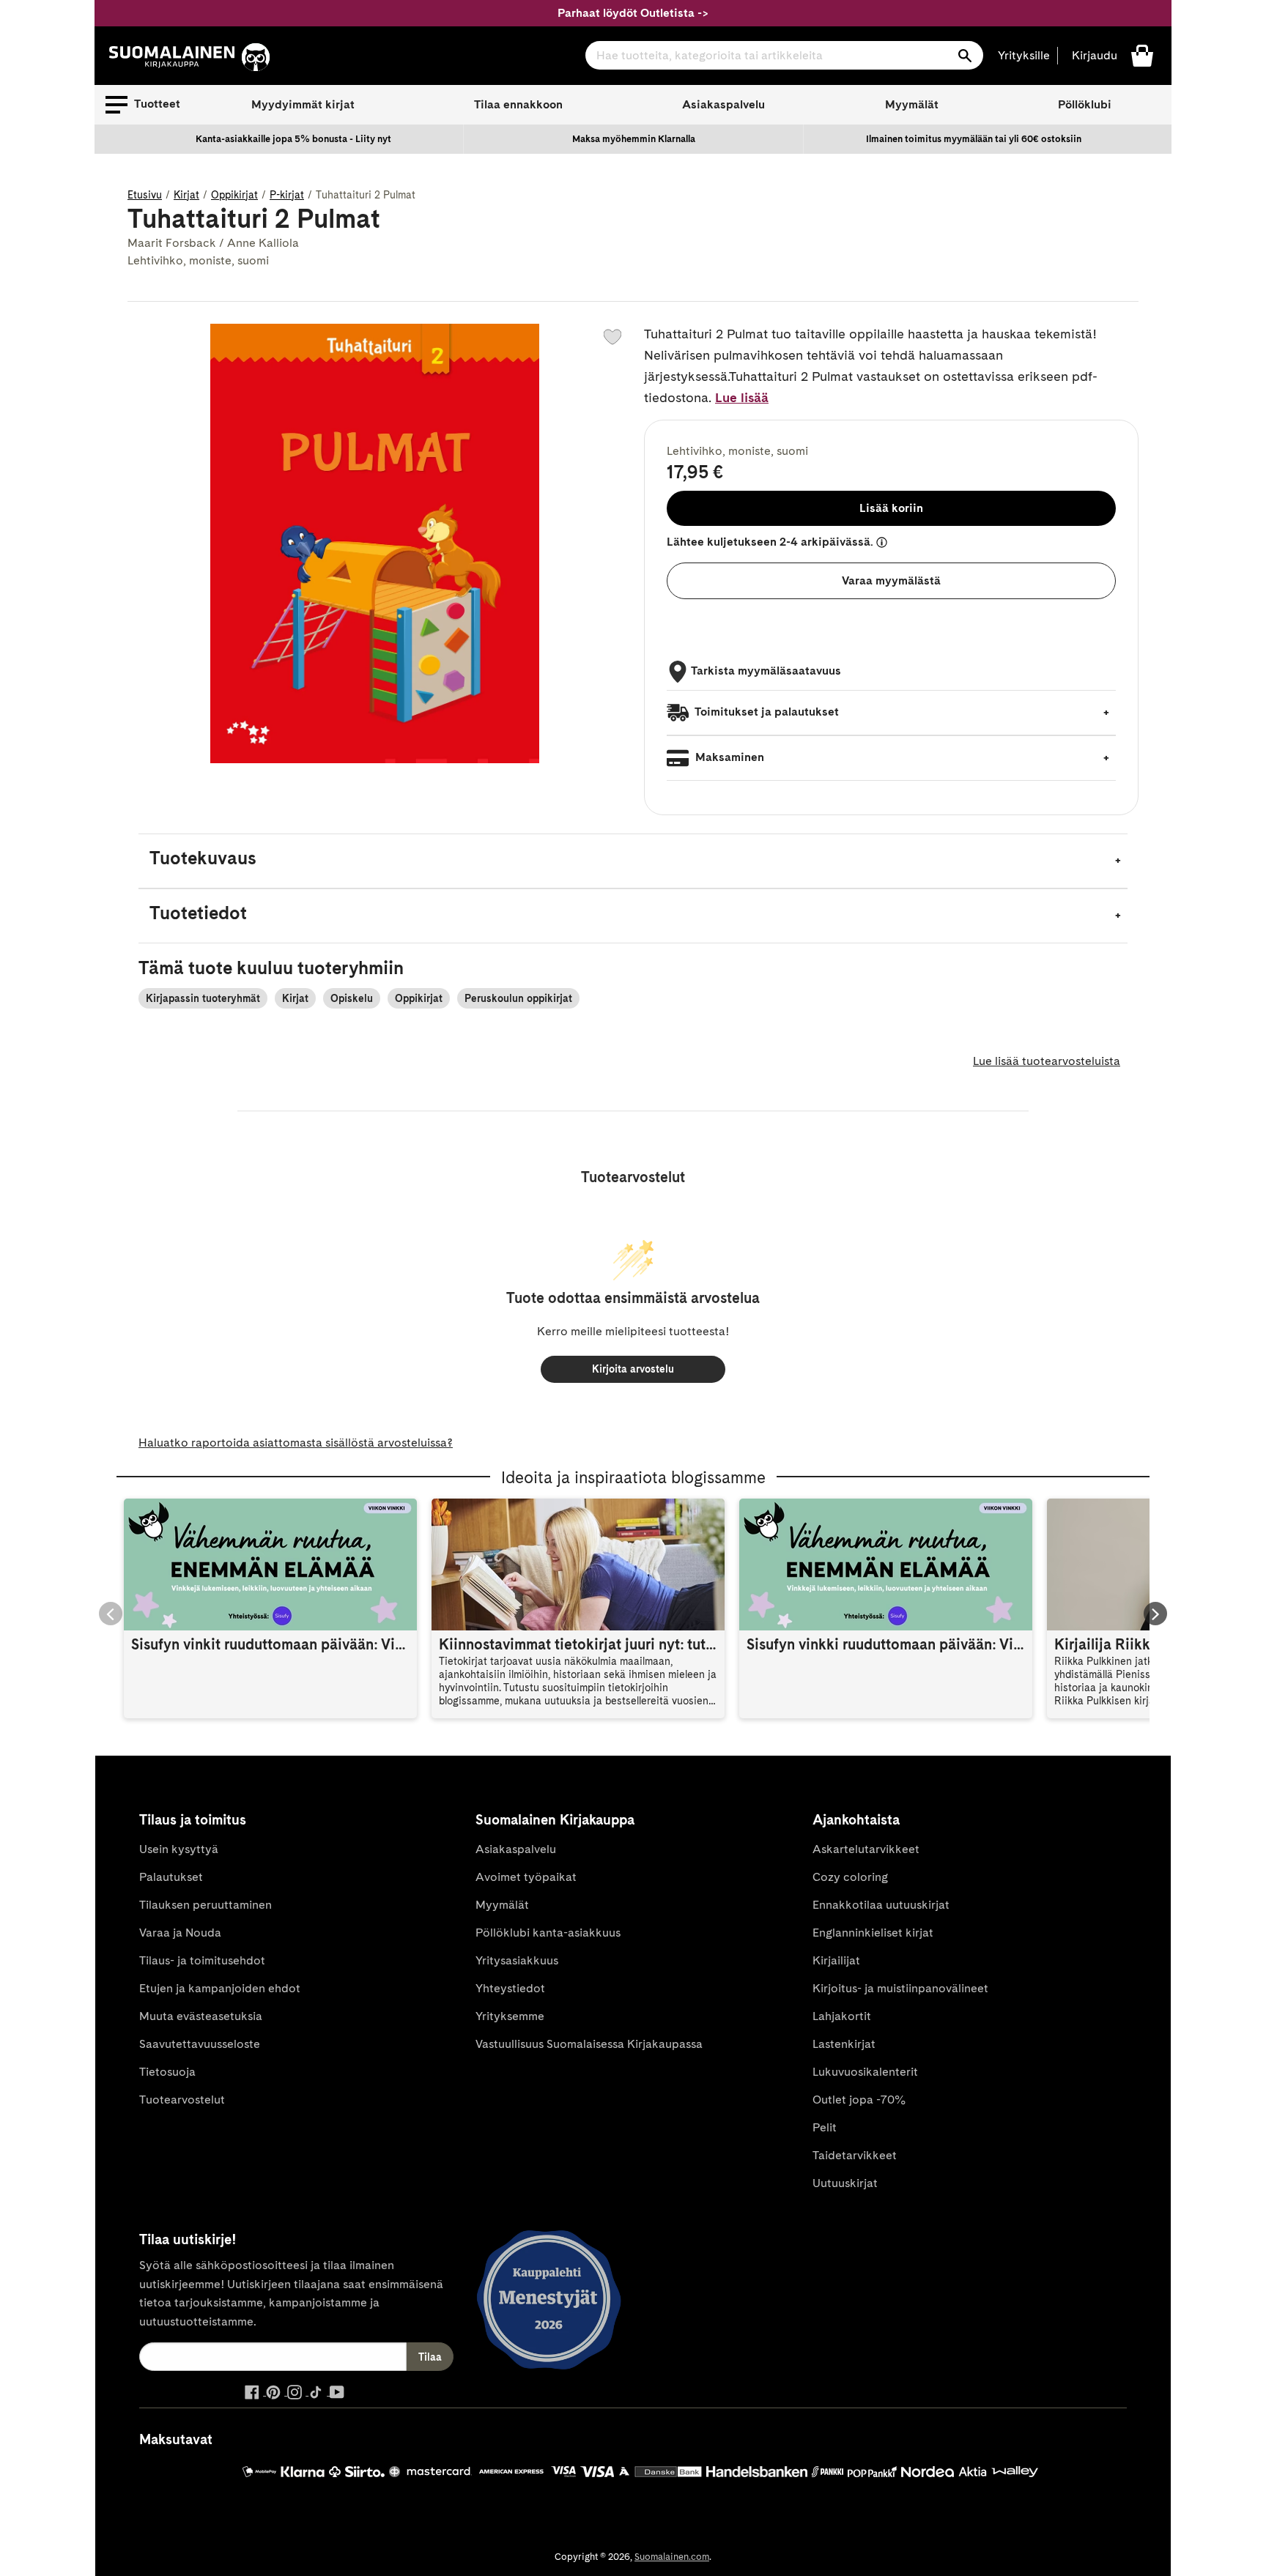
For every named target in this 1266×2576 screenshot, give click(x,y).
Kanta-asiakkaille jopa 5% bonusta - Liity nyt (293, 139)
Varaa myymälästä (891, 580)
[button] (143, 105)
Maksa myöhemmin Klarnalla (634, 139)
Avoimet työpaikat (526, 1877)
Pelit (825, 2127)
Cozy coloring (850, 1877)
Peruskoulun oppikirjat (518, 998)
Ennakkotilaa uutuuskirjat (881, 1905)
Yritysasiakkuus (517, 1960)
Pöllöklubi (1085, 104)
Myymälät (912, 104)
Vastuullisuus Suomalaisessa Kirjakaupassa (589, 2044)
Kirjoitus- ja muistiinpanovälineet (900, 1988)
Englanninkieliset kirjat (873, 1933)
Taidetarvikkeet (855, 2155)
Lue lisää (742, 397)
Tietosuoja (167, 2072)
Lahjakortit (842, 2016)
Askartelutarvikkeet (866, 1849)
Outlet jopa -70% (859, 2100)
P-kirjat (287, 195)
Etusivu (145, 195)
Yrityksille (1024, 55)
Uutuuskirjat (845, 2183)
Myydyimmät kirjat (303, 104)
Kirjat (186, 195)
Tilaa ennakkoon (518, 104)
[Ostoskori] (1142, 55)
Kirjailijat (836, 1960)
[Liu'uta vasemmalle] (111, 1614)
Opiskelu (352, 998)
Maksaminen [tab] (728, 757)
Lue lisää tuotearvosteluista (1047, 1061)
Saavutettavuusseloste (200, 2044)
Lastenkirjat (844, 2044)
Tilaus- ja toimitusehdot (202, 1960)
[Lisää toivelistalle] (612, 337)
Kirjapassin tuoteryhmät (203, 998)
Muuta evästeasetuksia (201, 2016)
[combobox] (784, 55)
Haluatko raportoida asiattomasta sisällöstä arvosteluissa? (296, 1443)
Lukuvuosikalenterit (865, 2072)
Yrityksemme (510, 2016)
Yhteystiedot (510, 1988)
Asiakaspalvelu (723, 104)
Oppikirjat (234, 195)
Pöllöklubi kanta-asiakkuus (548, 1933)
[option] (294, 139)
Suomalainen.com (672, 2557)
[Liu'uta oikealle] (1155, 1614)
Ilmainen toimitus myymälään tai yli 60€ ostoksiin (974, 139)
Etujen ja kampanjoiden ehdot (220, 1988)
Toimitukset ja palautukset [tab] (766, 712)
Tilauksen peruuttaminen (206, 1905)
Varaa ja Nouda (180, 1933)
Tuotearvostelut (182, 2100)
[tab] (633, 861)
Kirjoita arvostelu (633, 1369)
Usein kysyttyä (179, 1849)
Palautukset (171, 1877)
